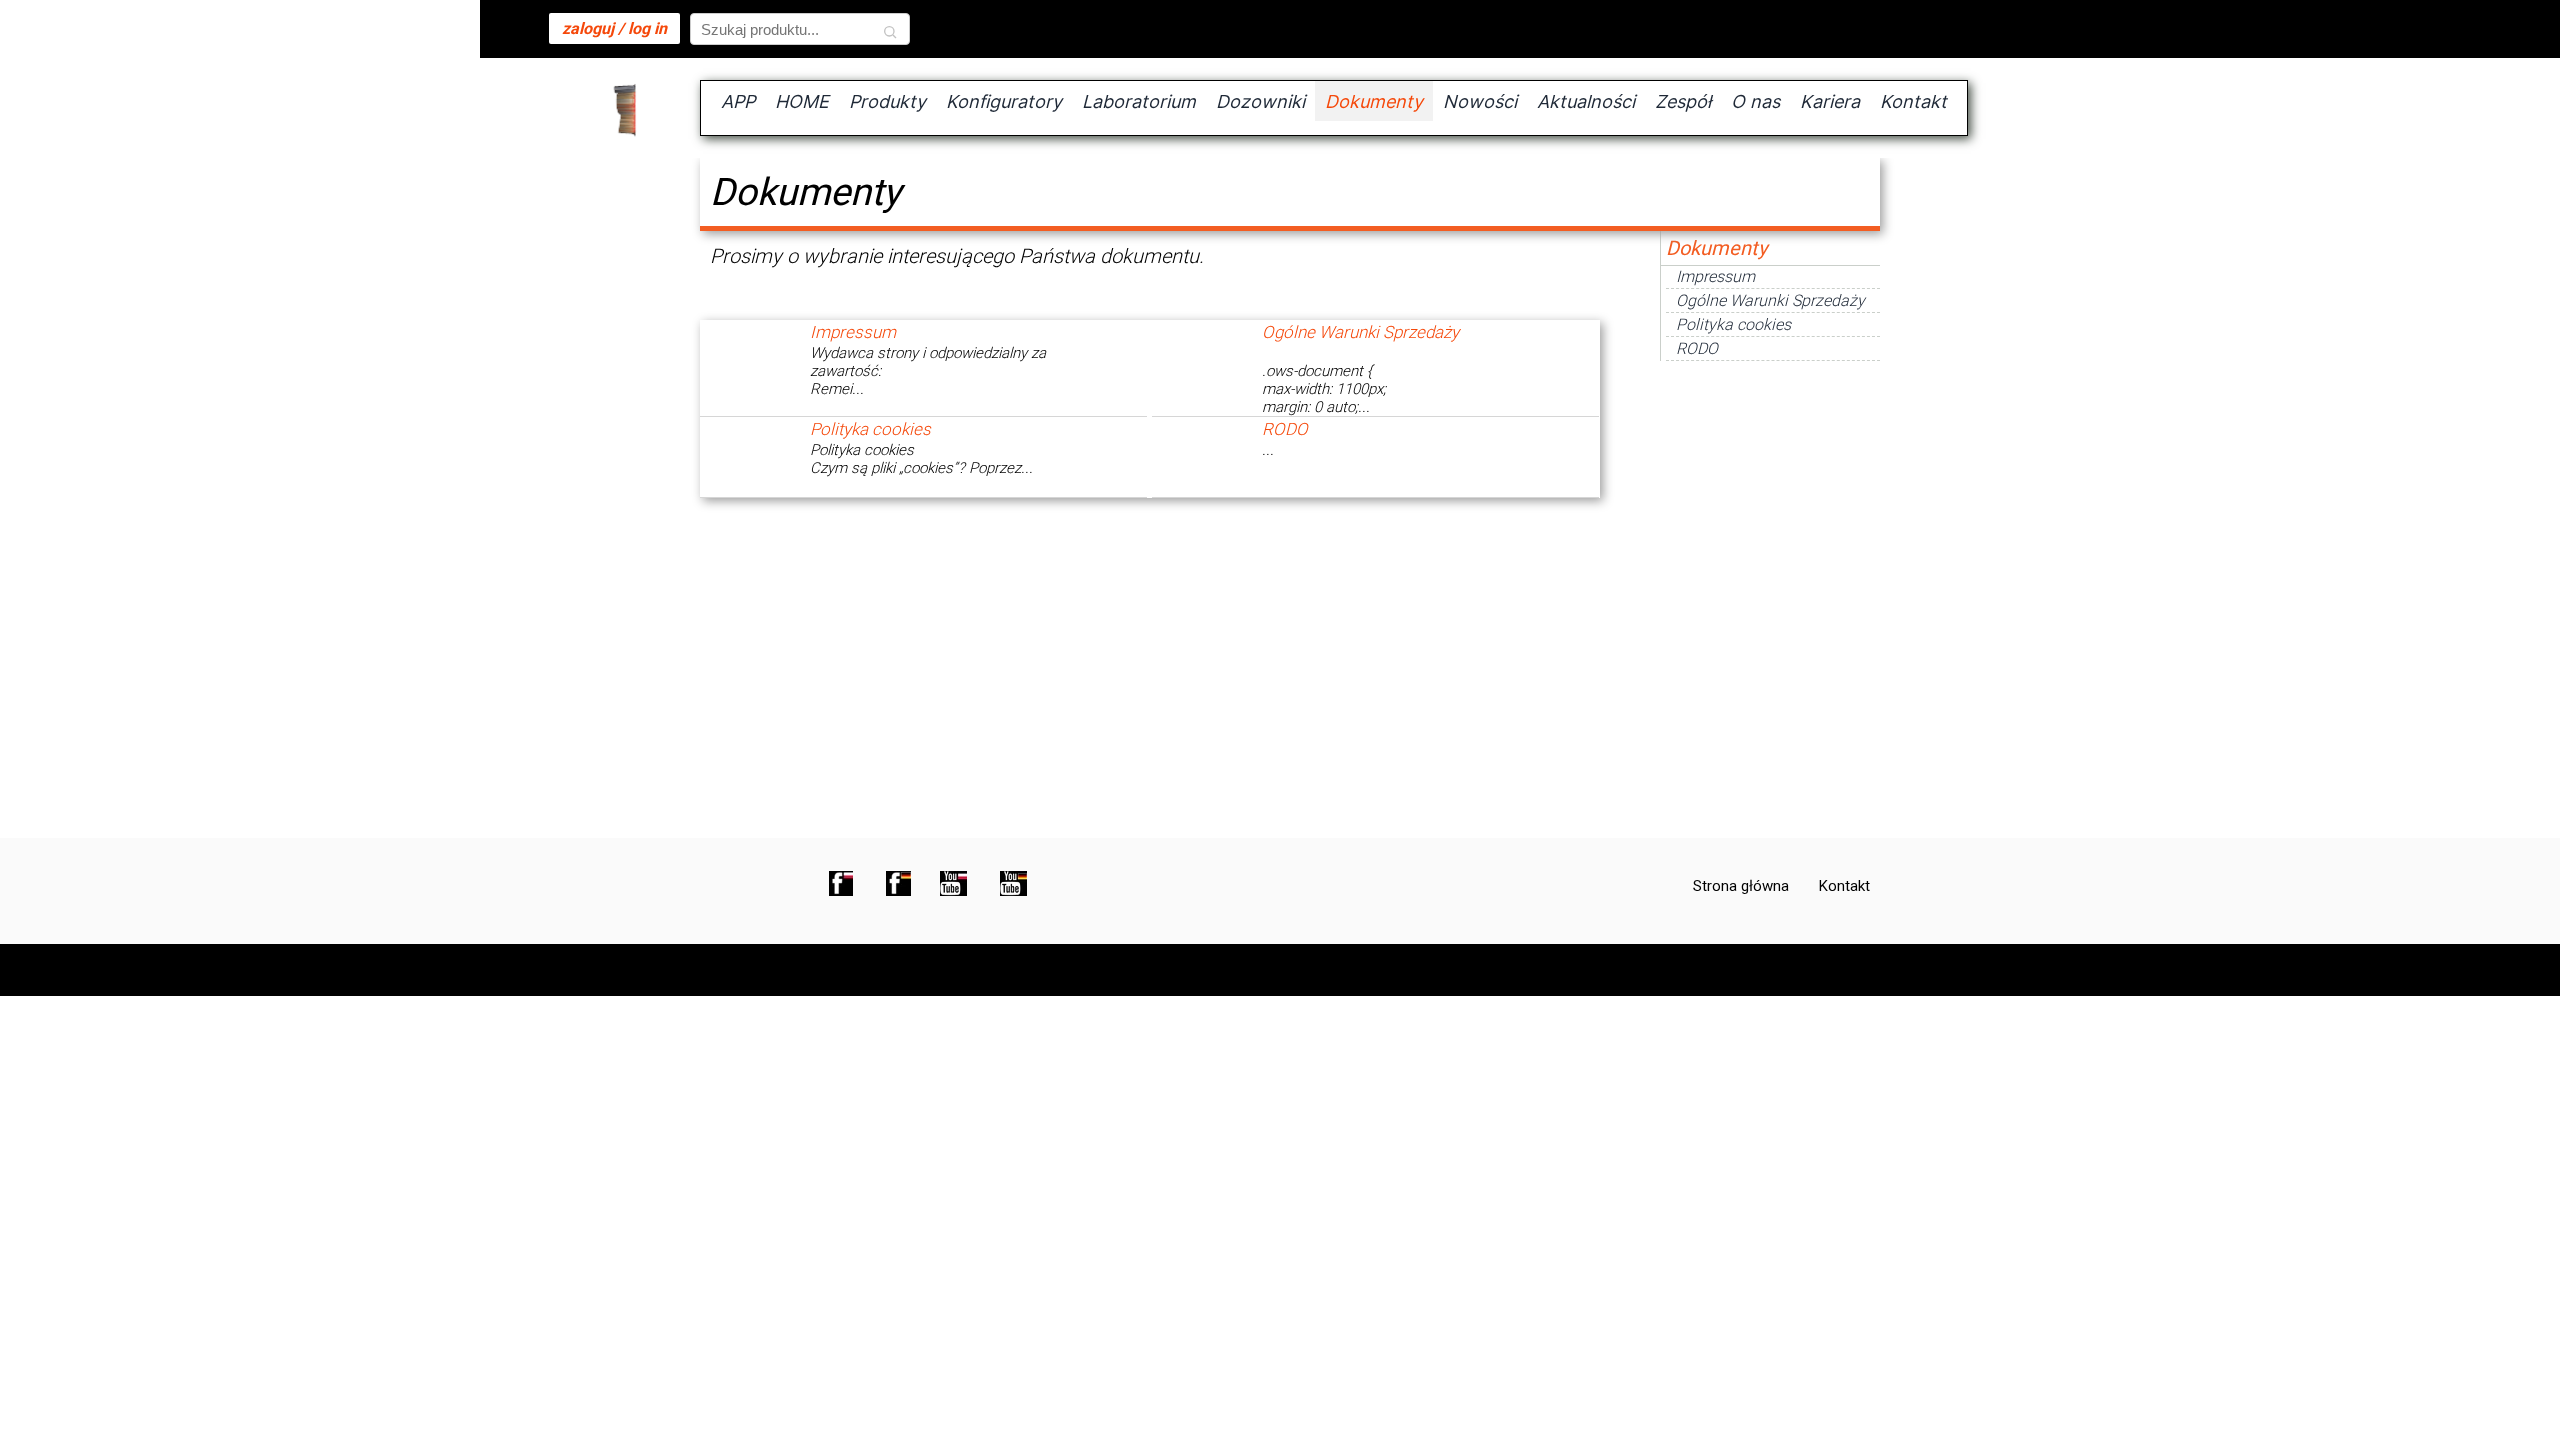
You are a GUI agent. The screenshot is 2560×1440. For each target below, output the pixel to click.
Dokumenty (1716, 248)
